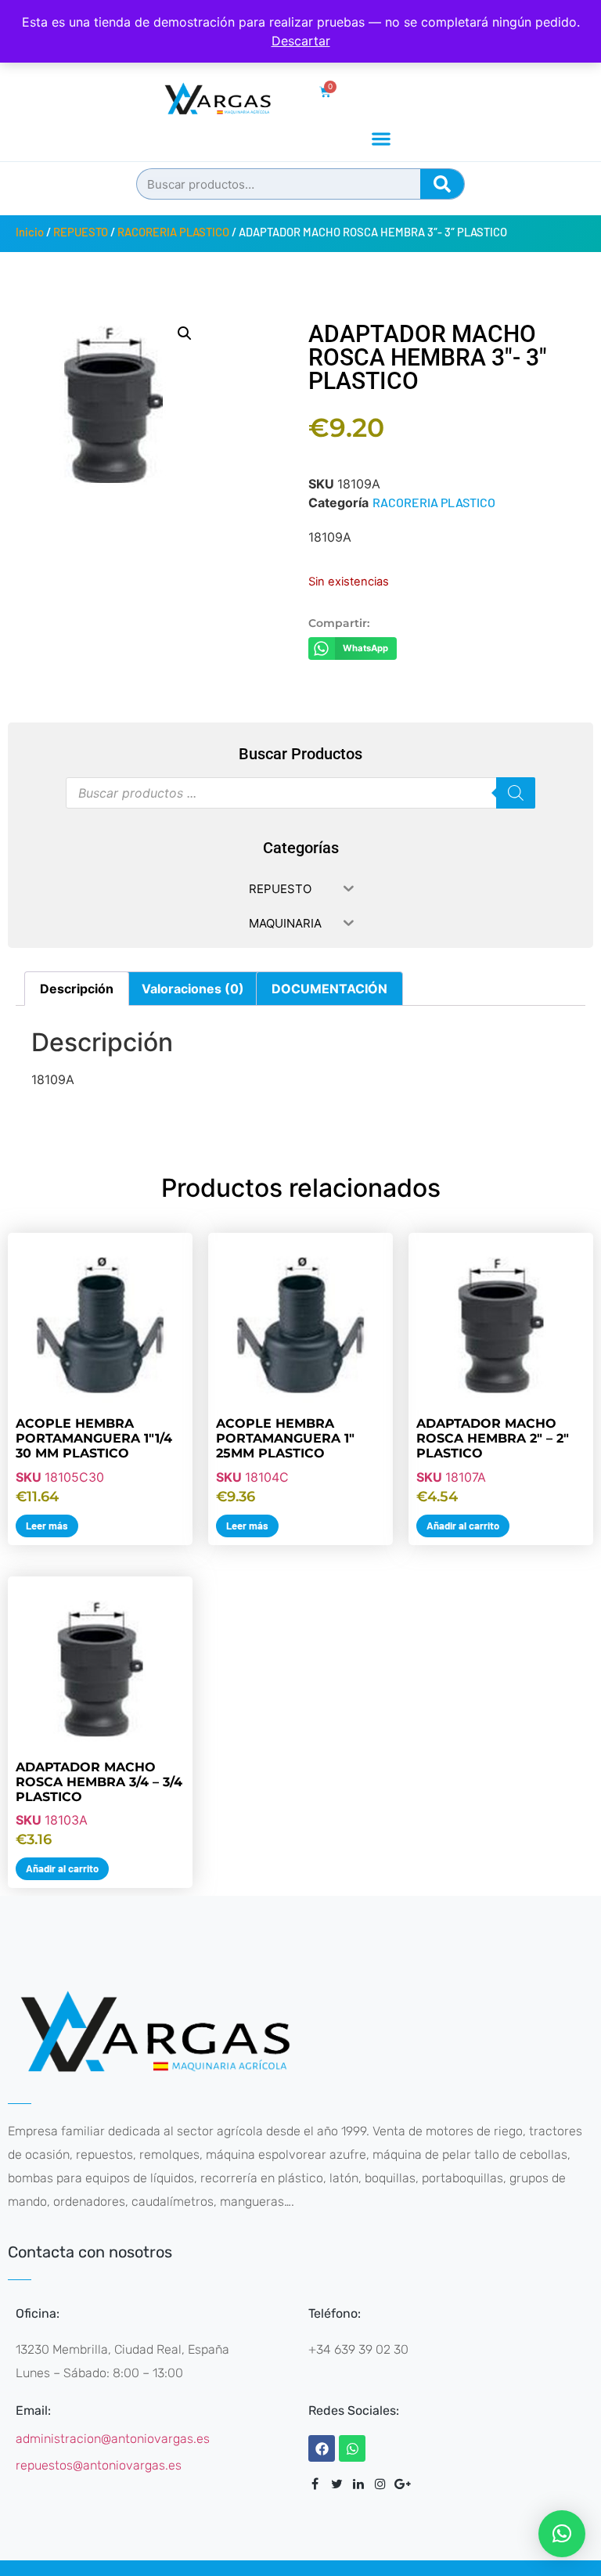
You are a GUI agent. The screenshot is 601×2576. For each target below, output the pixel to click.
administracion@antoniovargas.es (113, 2439)
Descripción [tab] (77, 989)
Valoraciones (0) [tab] (193, 989)
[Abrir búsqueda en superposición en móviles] (300, 793)
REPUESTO (81, 232)
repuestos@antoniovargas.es (99, 2465)
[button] (381, 138)
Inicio (30, 232)
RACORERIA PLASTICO (173, 232)
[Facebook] (322, 2448)
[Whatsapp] (352, 2448)
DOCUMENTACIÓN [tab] (329, 989)
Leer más (47, 1526)
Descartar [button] (301, 41)
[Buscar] (442, 184)
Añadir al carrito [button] (463, 1526)
